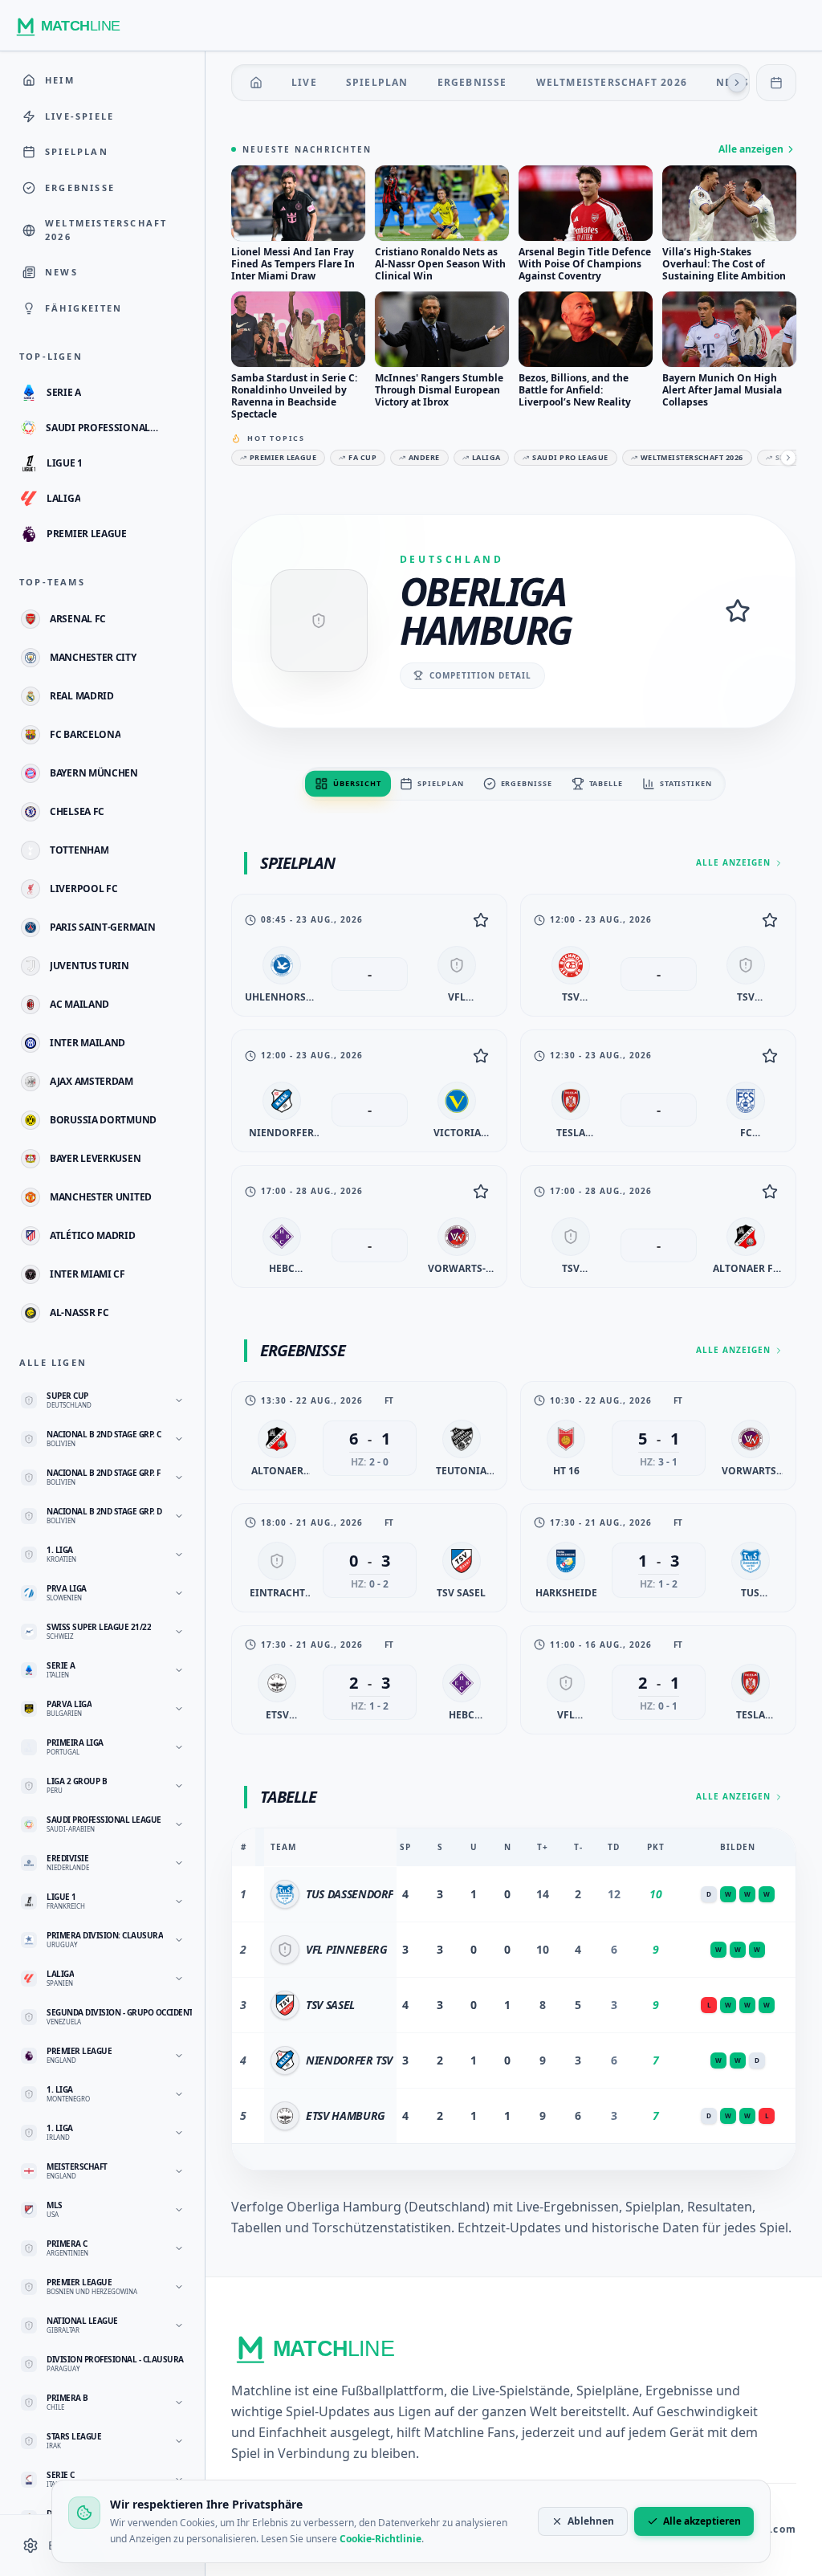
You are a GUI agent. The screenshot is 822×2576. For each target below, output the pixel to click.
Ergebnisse (472, 82)
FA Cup (362, 457)
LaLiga (486, 457)
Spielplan (377, 82)
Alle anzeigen (751, 149)
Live (304, 82)
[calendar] (776, 83)
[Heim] (256, 83)
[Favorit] (481, 920)
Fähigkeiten (83, 308)
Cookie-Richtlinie (380, 2539)
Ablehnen (591, 2521)
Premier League (283, 457)
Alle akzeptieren (702, 2521)
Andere (424, 457)
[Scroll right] (737, 83)
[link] (369, 955)
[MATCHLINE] (73, 26)
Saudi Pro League (570, 457)
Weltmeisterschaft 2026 (612, 82)
